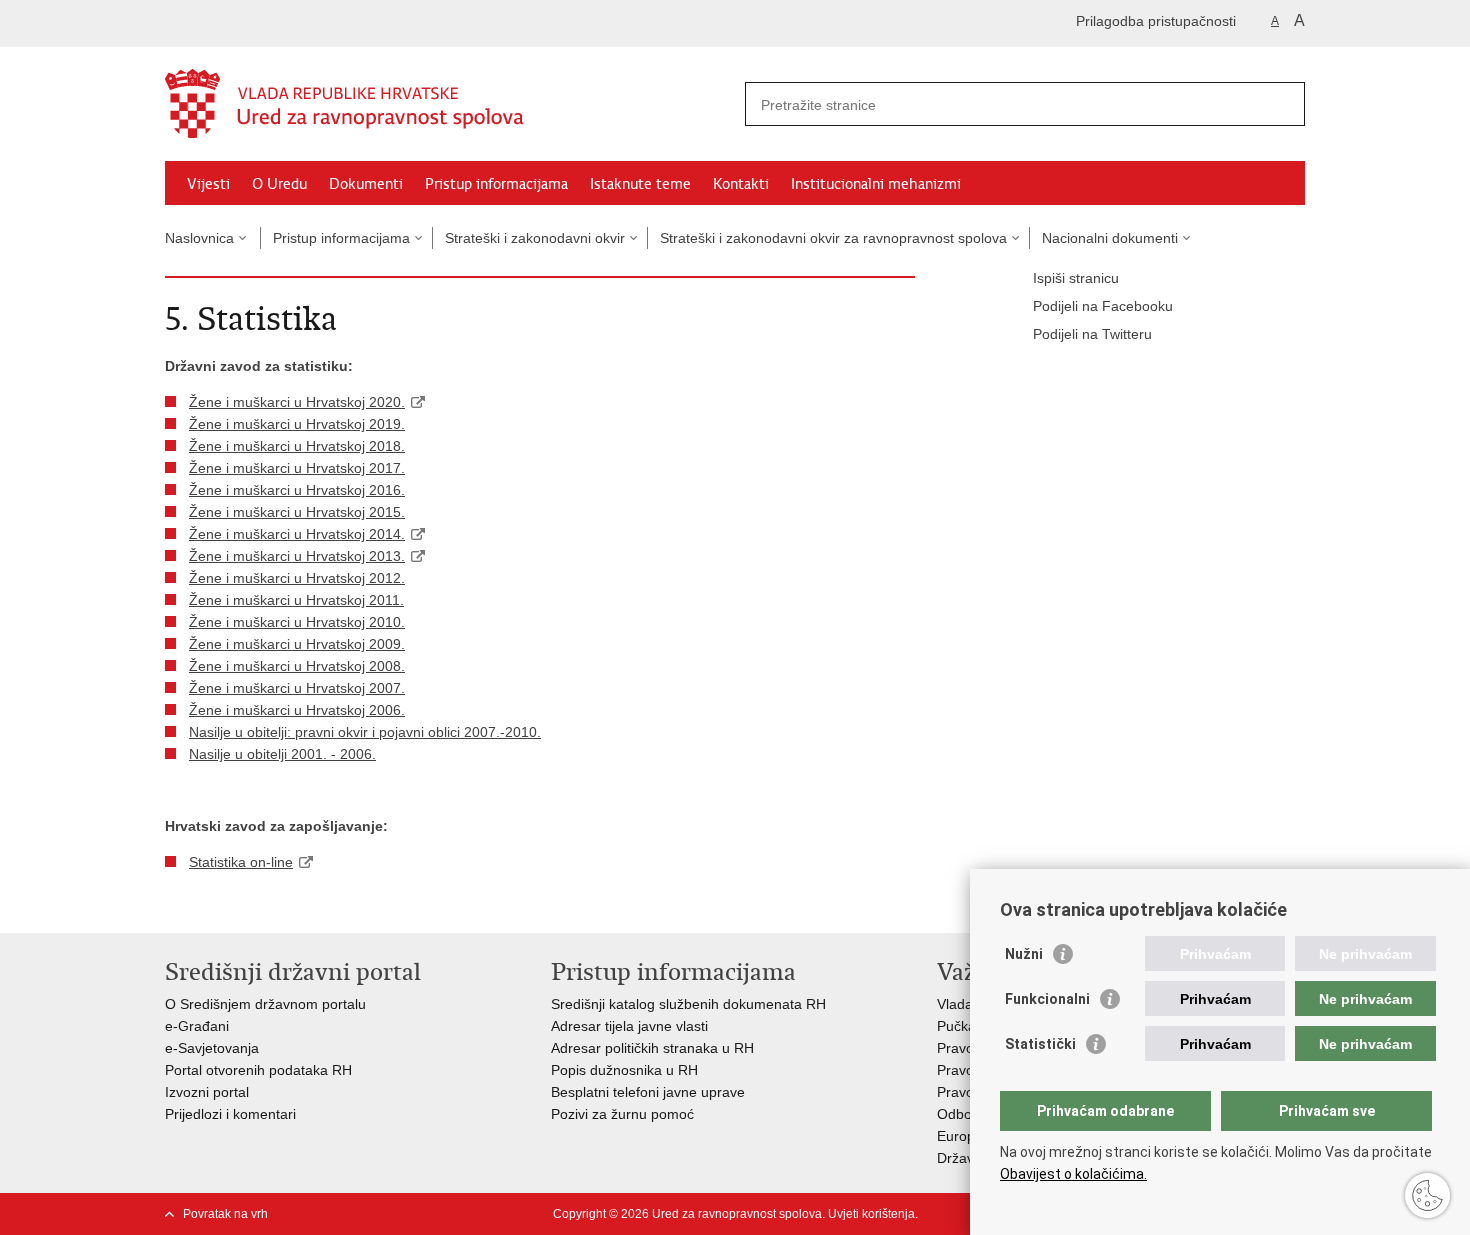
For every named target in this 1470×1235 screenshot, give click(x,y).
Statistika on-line (241, 862)
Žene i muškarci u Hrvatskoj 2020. (297, 402)
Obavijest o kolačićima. (1073, 1174)
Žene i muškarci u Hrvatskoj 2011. (296, 600)
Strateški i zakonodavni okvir (535, 238)
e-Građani (197, 1026)
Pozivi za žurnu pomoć (622, 1114)
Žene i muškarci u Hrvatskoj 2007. (297, 688)
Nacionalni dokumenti (1110, 238)
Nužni (1024, 954)
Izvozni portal (207, 1092)
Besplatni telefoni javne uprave (648, 1092)
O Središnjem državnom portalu (265, 1004)
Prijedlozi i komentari (230, 1114)
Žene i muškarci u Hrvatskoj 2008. (297, 666)
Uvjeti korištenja (871, 1214)
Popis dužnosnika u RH (624, 1070)
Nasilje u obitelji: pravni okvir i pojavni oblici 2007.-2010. (365, 732)
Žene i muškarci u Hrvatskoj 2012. (297, 578)
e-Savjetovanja (212, 1048)
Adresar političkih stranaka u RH (652, 1048)
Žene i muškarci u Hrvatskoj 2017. (297, 468)
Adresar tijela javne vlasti (629, 1026)
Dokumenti (366, 184)
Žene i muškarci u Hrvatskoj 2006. (297, 710)
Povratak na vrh (225, 1214)
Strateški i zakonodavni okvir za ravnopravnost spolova (833, 238)
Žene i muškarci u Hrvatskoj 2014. (297, 534)
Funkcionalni (1047, 999)
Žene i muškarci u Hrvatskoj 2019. (297, 424)
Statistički (1040, 1044)
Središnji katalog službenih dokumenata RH (688, 1004)
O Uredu (279, 184)
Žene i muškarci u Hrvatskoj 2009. (297, 644)
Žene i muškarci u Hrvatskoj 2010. (297, 622)
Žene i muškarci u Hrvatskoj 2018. (297, 446)
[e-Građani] (250, 23)
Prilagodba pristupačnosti (1156, 21)
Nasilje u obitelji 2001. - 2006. (282, 754)
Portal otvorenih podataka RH (260, 1070)
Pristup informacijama (496, 184)
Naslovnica (199, 238)
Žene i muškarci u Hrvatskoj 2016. (297, 490)
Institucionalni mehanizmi (876, 184)
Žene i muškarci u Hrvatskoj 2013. (297, 556)
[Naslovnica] (450, 105)
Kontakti (741, 184)
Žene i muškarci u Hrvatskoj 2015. (297, 512)
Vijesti (208, 184)
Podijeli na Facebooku (1103, 306)
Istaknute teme (640, 184)
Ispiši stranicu (1076, 278)
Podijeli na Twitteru (1092, 334)
